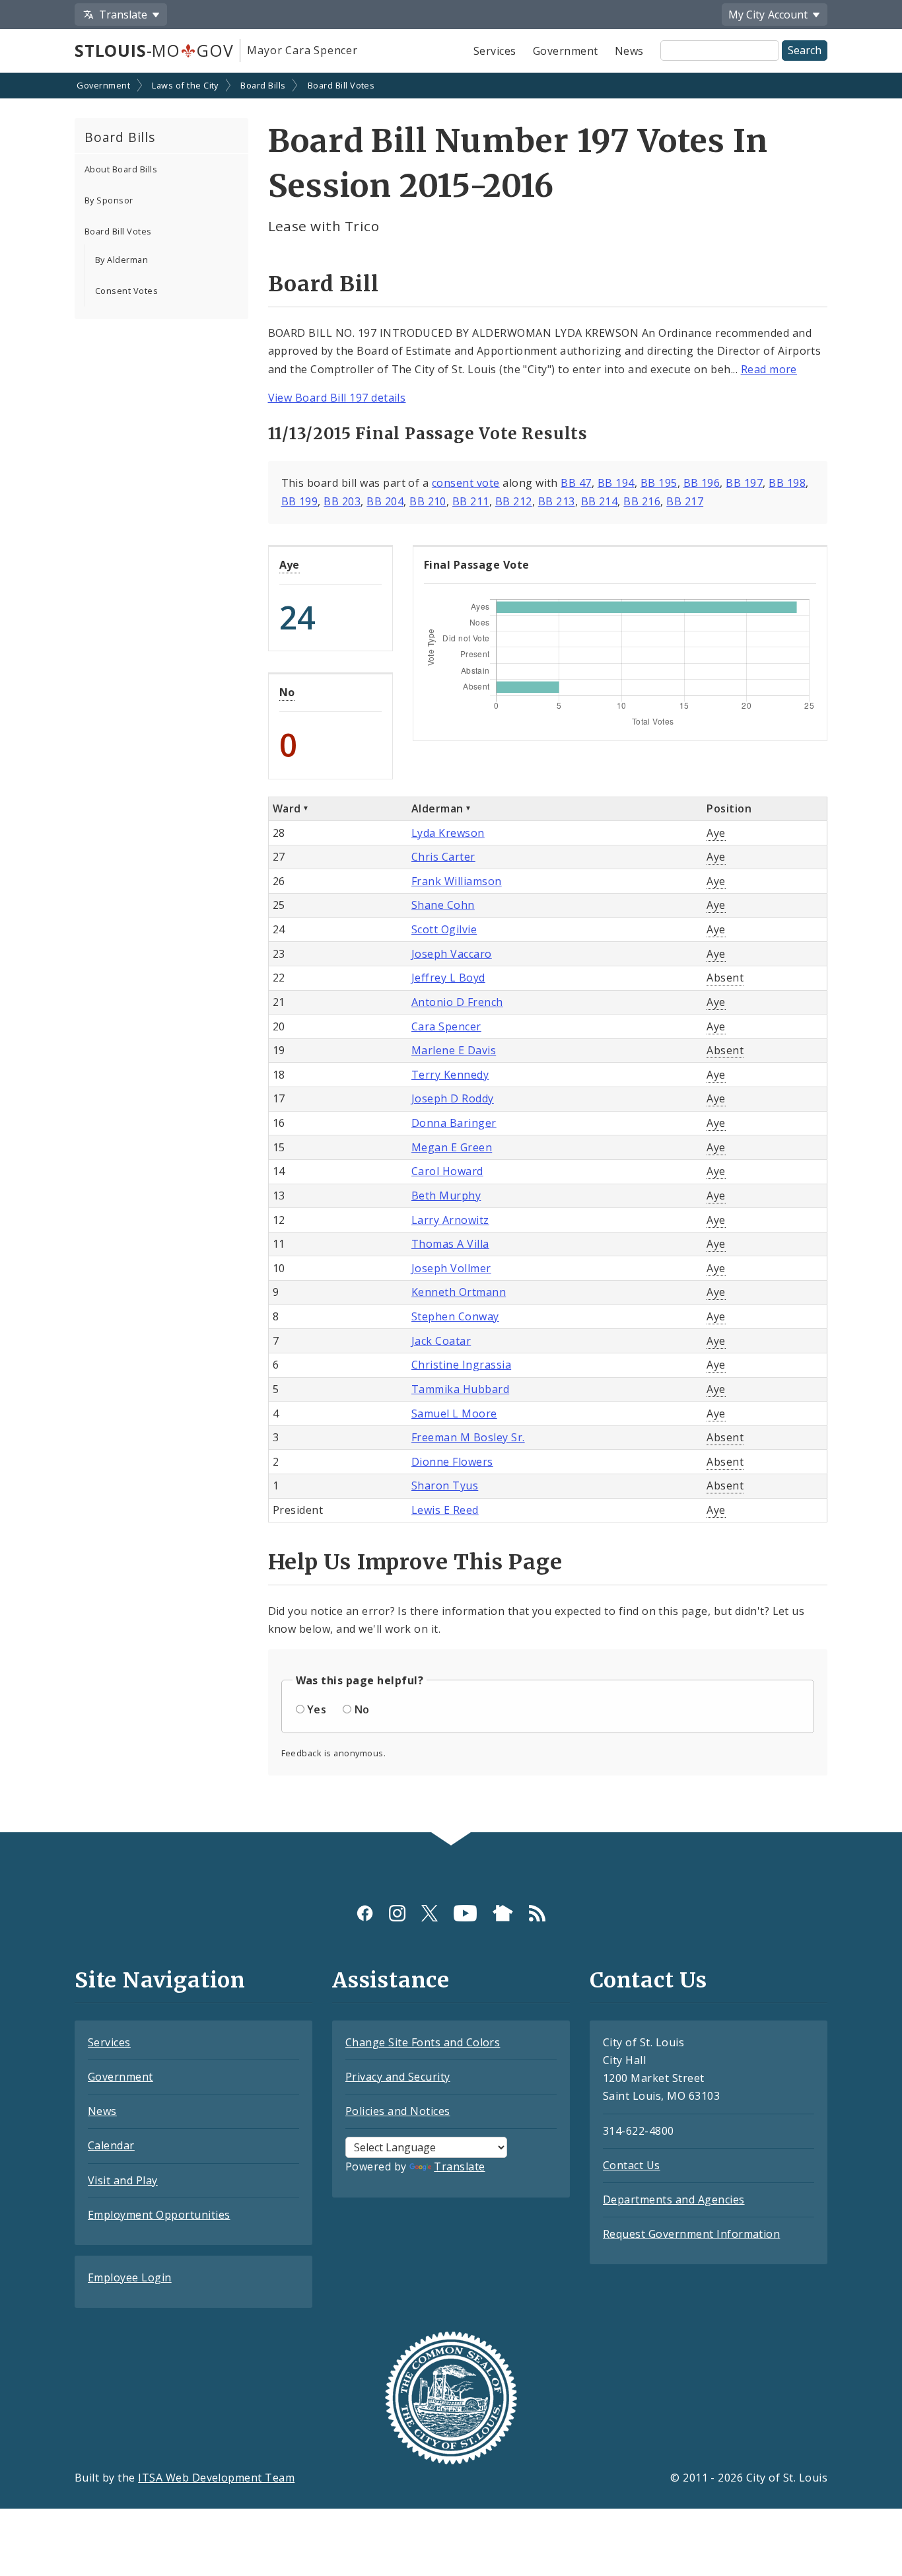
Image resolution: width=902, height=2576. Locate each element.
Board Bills (263, 85)
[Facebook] (365, 1913)
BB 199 (300, 501)
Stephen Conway (455, 1316)
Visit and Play (123, 2180)
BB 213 (557, 501)
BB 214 (600, 501)
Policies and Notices (398, 2111)
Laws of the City (185, 85)
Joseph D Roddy (453, 1098)
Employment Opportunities (159, 2215)
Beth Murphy (446, 1196)
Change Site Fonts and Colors (423, 2042)
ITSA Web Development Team (216, 2478)
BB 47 (576, 483)
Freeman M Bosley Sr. (468, 1437)
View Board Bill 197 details (337, 398)
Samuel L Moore (454, 1413)
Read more (769, 369)
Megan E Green (452, 1147)
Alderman (437, 808)
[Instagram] (397, 1913)
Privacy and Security (398, 2077)
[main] (451, 954)
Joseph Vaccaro (452, 954)
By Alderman (121, 260)
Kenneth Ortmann (459, 1292)
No (287, 692)
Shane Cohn (443, 905)
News (629, 51)
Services (495, 51)
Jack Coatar (441, 1341)
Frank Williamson (457, 881)
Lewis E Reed (445, 1510)
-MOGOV (154, 50)
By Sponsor (109, 200)
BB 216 (642, 501)
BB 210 (428, 501)
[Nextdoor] (503, 1913)
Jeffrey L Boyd (448, 978)
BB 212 (514, 501)
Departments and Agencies (674, 2200)
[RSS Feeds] (537, 1913)
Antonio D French (457, 1002)
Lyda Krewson (448, 833)
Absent (725, 978)
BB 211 (471, 501)
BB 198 (787, 483)
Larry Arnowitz (450, 1220)
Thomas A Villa (450, 1244)
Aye (290, 565)
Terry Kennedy (450, 1075)
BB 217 (685, 501)
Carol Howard (447, 1171)
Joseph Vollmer (451, 1268)
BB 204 (385, 501)
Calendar (111, 2145)
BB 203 (342, 501)
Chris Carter (443, 857)
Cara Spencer (446, 1026)
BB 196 (702, 483)
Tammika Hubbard (460, 1389)
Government (566, 51)
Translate (459, 2166)
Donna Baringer (454, 1123)
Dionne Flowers (452, 1462)
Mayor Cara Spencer (302, 50)
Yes (317, 1709)
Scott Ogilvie (444, 929)
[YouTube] (465, 1913)
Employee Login (130, 2277)
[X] (430, 1913)
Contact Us (632, 2165)
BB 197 (744, 483)
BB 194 (616, 483)
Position (729, 808)
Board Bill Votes (341, 85)
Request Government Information (691, 2234)
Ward (287, 808)
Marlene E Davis (454, 1050)
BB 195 (659, 483)
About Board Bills (121, 169)
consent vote (466, 483)
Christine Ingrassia (461, 1365)
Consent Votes (126, 291)
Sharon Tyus (445, 1485)
